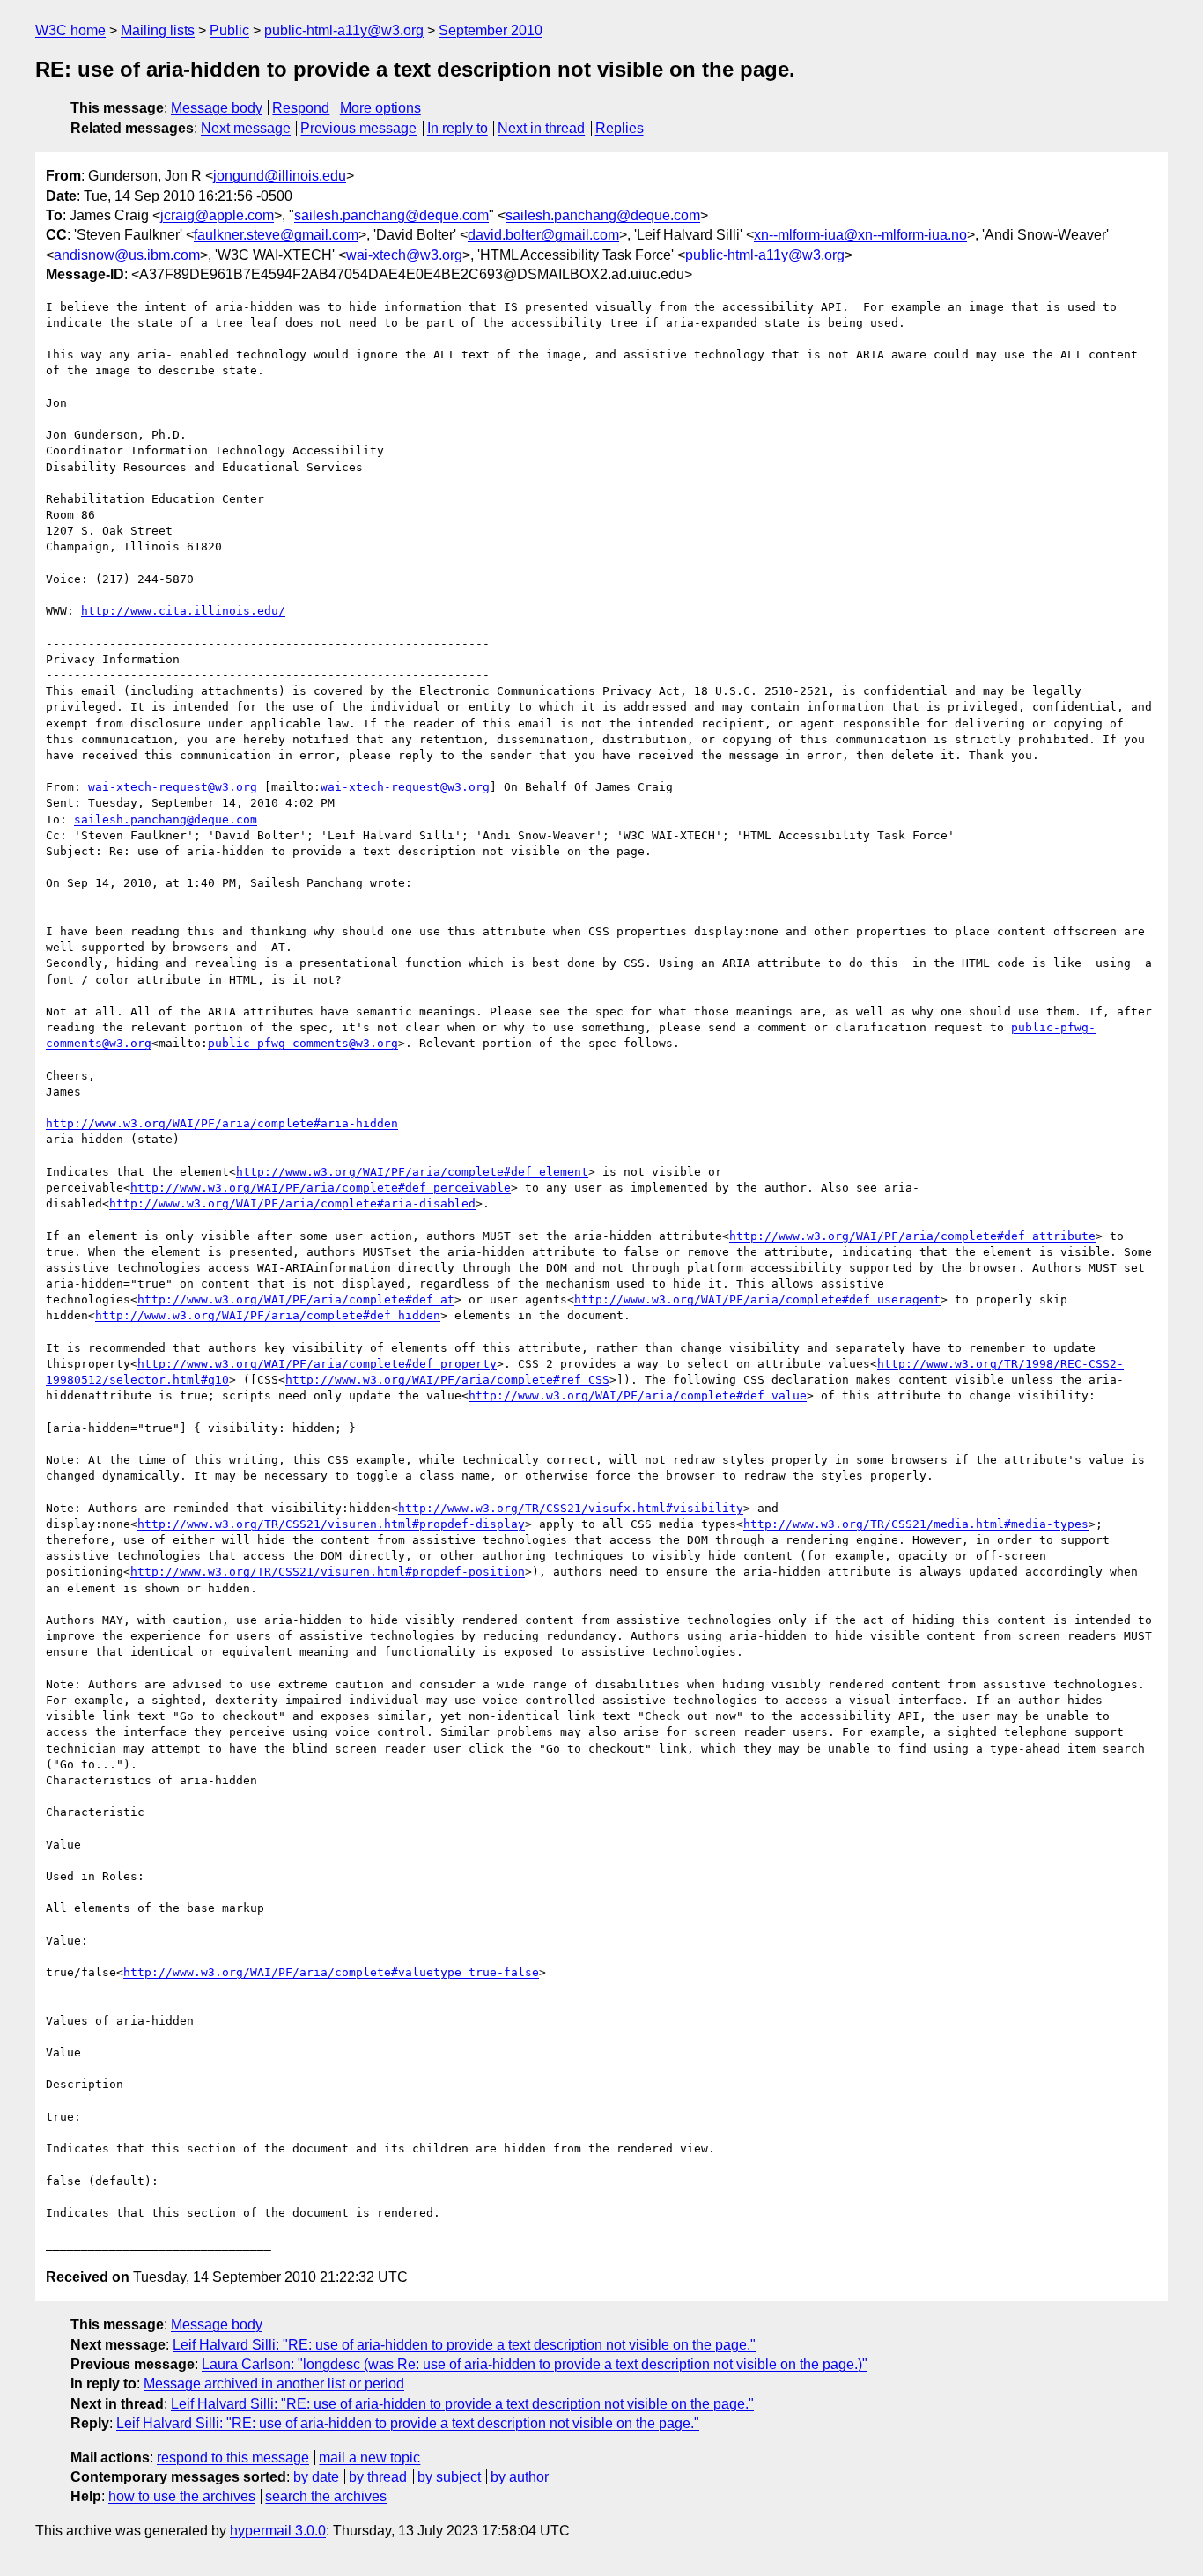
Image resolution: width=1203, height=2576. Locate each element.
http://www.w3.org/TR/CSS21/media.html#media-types (916, 1524)
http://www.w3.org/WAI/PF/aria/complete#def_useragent (757, 1299)
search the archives (326, 2496)
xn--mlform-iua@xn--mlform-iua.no (860, 235)
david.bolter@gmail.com (543, 235)
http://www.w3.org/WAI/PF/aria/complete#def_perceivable (321, 1188)
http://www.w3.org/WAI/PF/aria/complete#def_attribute (912, 1236)
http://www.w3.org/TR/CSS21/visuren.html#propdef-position (328, 1572)
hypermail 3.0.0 (278, 2531)
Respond (301, 108)
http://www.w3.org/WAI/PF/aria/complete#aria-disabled (292, 1203)
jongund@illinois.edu (280, 176)
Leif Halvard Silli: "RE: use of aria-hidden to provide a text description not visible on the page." (464, 2345)
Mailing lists (158, 30)
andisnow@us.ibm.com (127, 255)
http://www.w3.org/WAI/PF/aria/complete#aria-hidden (222, 1123)
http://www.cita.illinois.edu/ (183, 611)
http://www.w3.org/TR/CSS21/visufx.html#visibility (571, 1508)
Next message (246, 128)
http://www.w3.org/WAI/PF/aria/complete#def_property (317, 1364)
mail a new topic (369, 2458)
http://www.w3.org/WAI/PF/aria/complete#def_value (638, 1395)
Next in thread (541, 128)
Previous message (358, 128)
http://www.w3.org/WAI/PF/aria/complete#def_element (412, 1172)
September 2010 (491, 30)
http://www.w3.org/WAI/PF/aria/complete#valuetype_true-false (331, 1972)
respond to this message (233, 2458)
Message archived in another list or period (274, 2384)
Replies (620, 128)
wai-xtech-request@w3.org (173, 787)
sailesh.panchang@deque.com (391, 215)
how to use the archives (182, 2496)
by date (316, 2477)
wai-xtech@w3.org (404, 255)
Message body (217, 108)
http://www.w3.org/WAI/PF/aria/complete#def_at (296, 1299)
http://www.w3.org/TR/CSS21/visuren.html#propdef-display (331, 1524)
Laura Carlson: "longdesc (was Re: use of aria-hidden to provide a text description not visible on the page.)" (535, 2364)
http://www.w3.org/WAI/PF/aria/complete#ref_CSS (447, 1380)
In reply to (458, 128)
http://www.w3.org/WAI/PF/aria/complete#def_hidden (268, 1315)
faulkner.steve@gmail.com (276, 235)
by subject (449, 2477)
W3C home (70, 30)
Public (229, 30)
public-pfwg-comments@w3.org (303, 1043)
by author (520, 2477)
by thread (378, 2477)
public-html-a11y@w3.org (344, 30)
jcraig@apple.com (217, 215)
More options (380, 108)
